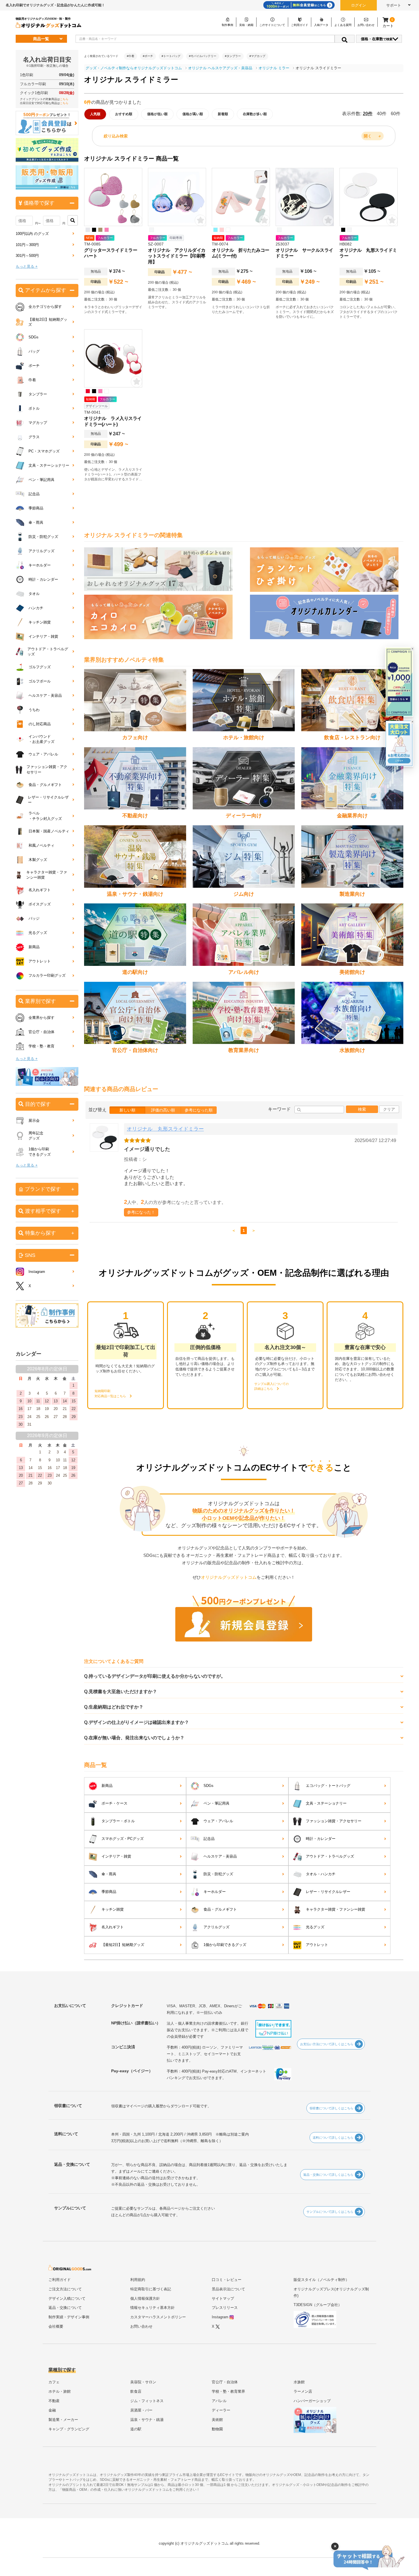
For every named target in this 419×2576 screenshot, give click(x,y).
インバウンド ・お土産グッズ (41, 739)
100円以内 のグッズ (32, 234)
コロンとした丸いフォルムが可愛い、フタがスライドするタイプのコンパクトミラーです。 (369, 312)
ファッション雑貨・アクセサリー (334, 1821)
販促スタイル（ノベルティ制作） (321, 2280)
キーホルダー (215, 1892)
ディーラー (221, 2410)
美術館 (217, 2420)
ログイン (359, 5)
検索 (362, 1109)
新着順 (223, 114)
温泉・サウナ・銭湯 (147, 2420)
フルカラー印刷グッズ (47, 975)
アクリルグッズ (216, 1927)
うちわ (34, 710)
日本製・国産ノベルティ (49, 831)
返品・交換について (65, 2308)
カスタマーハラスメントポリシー (158, 2317)
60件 (396, 114)
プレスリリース (225, 2308)
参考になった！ (141, 1212)
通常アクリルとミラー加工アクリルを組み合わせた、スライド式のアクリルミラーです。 (177, 302)
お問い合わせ (141, 2326)
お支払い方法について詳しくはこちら (327, 2044)
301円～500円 (27, 256)
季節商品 (109, 1892)
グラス (34, 437)
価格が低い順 (157, 114)
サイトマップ (223, 2298)
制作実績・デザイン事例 (69, 2317)
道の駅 (136, 2429)
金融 (52, 2410)
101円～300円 (27, 245)
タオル (34, 594)
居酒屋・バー (141, 2410)
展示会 (34, 1121)
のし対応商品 (40, 724)
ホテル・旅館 (60, 2391)
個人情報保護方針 (145, 2298)
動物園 (217, 2429)
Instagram (37, 1272)
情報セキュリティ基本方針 (152, 2308)
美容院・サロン (143, 2382)
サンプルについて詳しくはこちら (330, 2212)
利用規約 (138, 2280)
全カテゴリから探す (45, 307)
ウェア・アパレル (218, 1821)
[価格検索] (73, 220)
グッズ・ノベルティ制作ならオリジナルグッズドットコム (134, 68)
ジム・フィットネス (147, 2401)
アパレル (219, 2401)
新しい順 (127, 1110)
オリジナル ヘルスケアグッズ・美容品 (220, 68)
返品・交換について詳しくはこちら (328, 2175)
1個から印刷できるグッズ (225, 1945)
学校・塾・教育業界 (228, 2391)
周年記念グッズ (36, 1136)
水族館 (299, 2382)
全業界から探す (41, 1018)
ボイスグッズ (40, 904)
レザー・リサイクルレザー (328, 1892)
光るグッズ (315, 1927)
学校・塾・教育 (41, 1046)
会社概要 (56, 2326)
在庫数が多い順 (255, 114)
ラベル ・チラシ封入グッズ (45, 816)
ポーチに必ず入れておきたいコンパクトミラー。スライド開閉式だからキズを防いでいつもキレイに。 (305, 312)
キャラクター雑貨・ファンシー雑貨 (335, 1909)
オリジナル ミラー (274, 68)
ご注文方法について (65, 2289)
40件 (382, 114)
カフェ (54, 2382)
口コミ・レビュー (227, 2280)
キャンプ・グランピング (69, 2429)
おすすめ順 (124, 114)
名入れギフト (113, 1927)
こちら (64, 99)
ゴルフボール (40, 681)
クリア (389, 1109)
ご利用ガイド (60, 2280)
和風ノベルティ (41, 845)
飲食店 (136, 2391)
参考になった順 (199, 1110)
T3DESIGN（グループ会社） (318, 2305)
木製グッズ (38, 860)
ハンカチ (36, 608)
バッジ (34, 918)
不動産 (54, 2401)
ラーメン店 (303, 2391)
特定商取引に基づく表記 (151, 2289)
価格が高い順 (193, 114)
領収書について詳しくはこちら (331, 2108)
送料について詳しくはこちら (333, 2138)
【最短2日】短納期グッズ (123, 1945)
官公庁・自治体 (41, 1032)
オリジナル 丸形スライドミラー (165, 1129)
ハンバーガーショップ (312, 2401)
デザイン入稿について (67, 2298)
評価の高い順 (163, 1110)
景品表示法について (228, 2289)
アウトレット (317, 1945)
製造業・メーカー (63, 2420)
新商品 (107, 1786)
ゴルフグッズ (40, 667)
